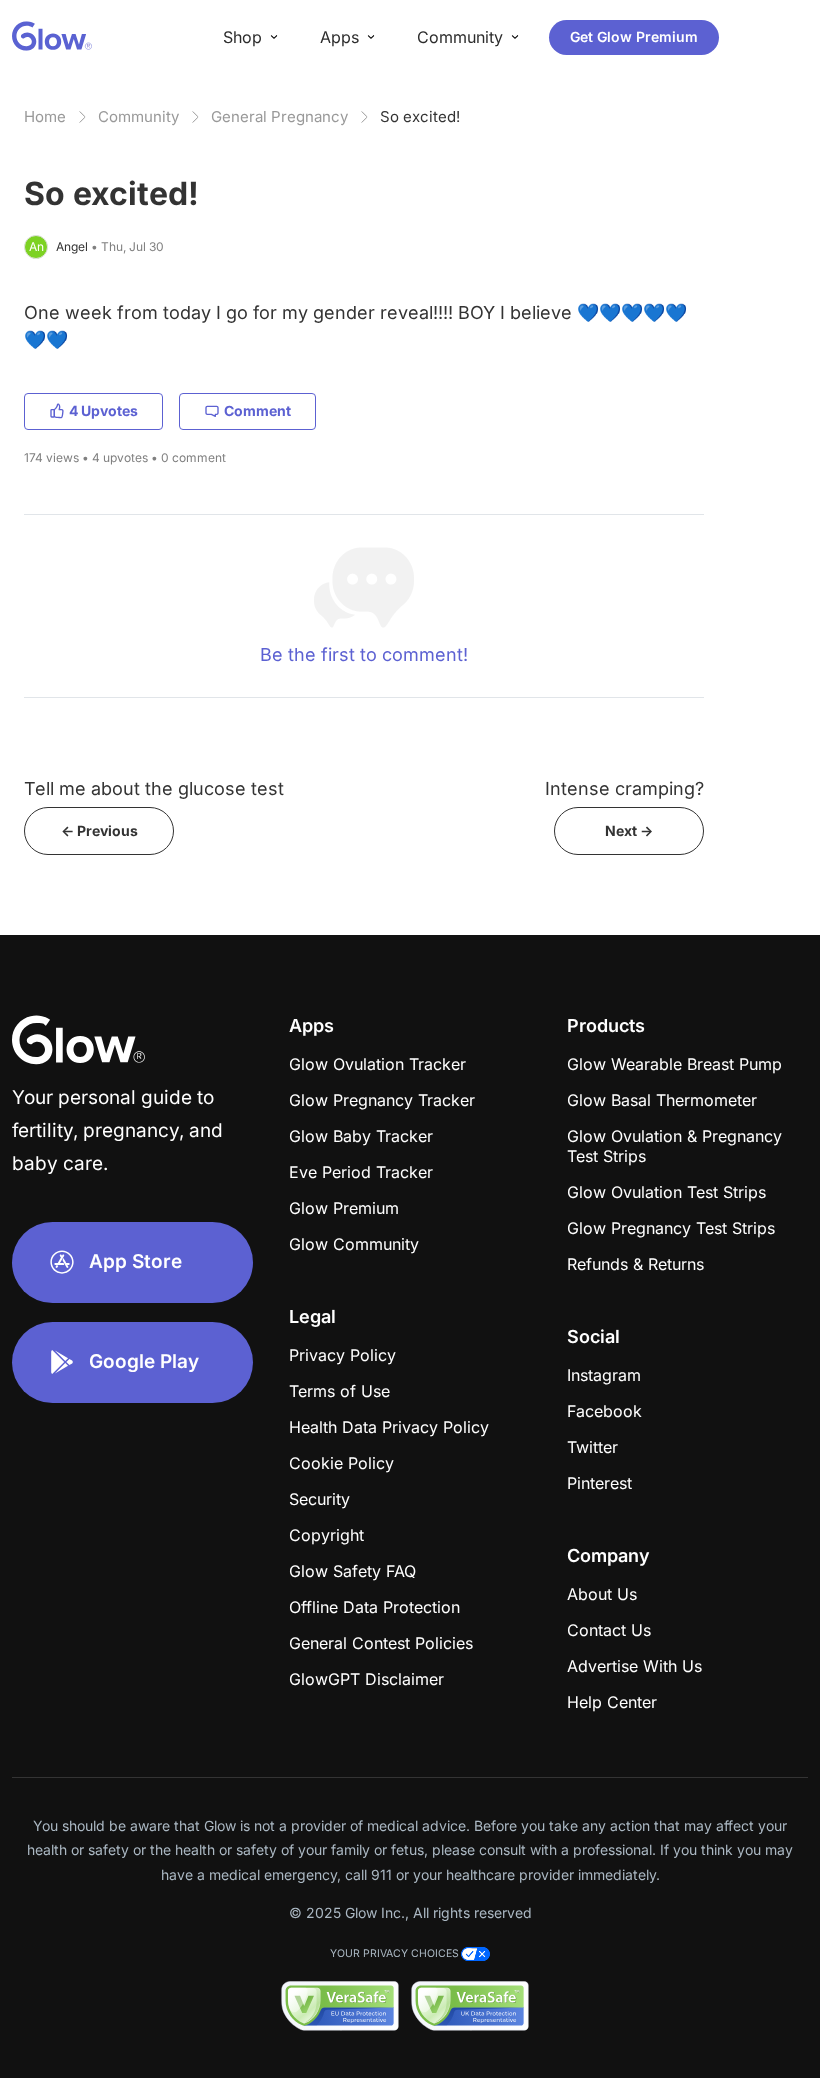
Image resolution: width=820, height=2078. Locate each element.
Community (138, 116)
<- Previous (99, 830)
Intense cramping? (624, 788)
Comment (257, 410)
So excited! (420, 116)
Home (45, 116)
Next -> (629, 830)
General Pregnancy (279, 116)
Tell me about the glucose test (154, 788)
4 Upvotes (103, 410)
